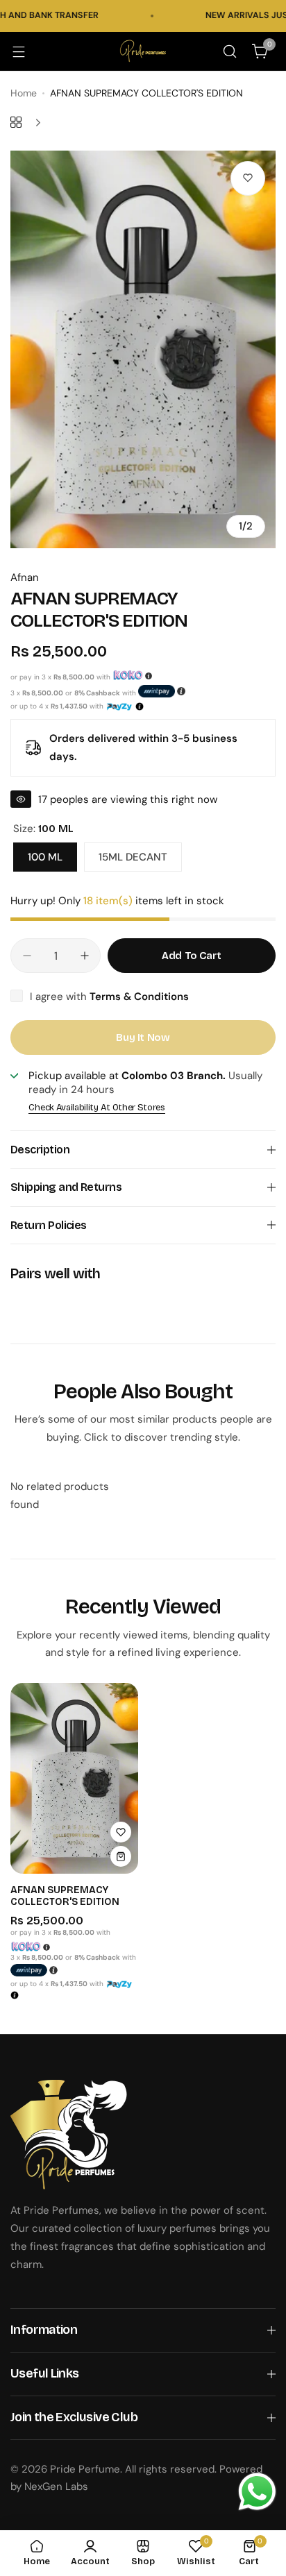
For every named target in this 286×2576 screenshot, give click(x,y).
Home (24, 93)
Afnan (25, 577)
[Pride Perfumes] (143, 51)
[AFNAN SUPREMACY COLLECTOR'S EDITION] (74, 1778)
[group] (143, 349)
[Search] (230, 51)
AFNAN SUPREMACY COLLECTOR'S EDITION (65, 1896)
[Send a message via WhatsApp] (257, 2492)
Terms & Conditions (139, 997)
